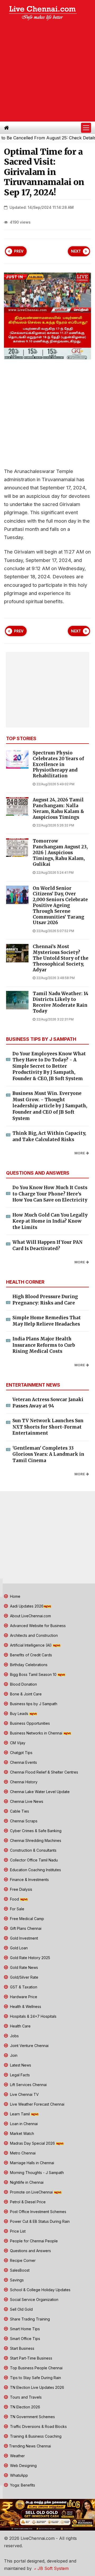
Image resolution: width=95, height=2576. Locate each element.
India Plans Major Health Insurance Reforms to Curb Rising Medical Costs (44, 1345)
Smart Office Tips (25, 2339)
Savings (16, 2280)
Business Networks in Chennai (36, 1733)
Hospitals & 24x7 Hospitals (33, 2016)
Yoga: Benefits (22, 2485)
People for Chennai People (33, 2241)
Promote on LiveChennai (31, 2192)
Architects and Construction (33, 1635)
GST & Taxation (23, 1987)
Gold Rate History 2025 (30, 1958)
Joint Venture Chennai (29, 2046)
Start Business (22, 2348)
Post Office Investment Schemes (38, 2212)
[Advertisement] (47, 72)
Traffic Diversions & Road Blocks (38, 2426)
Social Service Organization (34, 2300)
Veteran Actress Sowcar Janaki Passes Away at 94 (48, 1403)
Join (13, 2055)
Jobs (14, 2036)
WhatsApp (18, 2475)
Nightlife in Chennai (26, 2182)
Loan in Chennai (23, 2124)
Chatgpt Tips (21, 1753)
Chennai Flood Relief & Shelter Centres (44, 1772)
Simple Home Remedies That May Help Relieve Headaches (47, 1321)
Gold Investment (23, 1938)
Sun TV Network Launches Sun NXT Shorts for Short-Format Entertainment (48, 1427)
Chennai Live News (26, 1801)
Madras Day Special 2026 (32, 2143)
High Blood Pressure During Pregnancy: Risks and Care (45, 1300)
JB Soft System (52, 2568)
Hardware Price (23, 1997)
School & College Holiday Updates (40, 2290)
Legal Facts (19, 2075)
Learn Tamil (20, 2114)
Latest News (20, 2065)
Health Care (20, 2026)
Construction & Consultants (33, 1850)
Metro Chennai (22, 2153)
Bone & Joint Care (25, 1694)
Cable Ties (19, 1811)
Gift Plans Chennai (25, 1928)
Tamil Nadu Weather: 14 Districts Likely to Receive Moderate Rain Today (61, 1002)
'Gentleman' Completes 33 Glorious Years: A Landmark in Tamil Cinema (48, 1454)
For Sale (17, 1909)
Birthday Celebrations (28, 1665)
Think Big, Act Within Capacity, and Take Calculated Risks (49, 1136)
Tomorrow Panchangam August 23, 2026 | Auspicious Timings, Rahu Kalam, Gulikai (60, 853)
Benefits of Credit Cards (30, 1655)
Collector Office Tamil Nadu (33, 1860)
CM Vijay (17, 1743)
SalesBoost (19, 2270)
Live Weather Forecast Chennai (37, 2104)
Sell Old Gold (21, 2309)
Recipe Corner (22, 2260)
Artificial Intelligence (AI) (31, 1645)
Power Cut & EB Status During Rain (39, 2221)
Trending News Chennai (30, 2446)
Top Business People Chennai (36, 2368)
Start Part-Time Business (31, 2358)
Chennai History (23, 1782)
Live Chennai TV (24, 2094)
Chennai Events (23, 1762)
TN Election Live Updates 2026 (37, 2387)
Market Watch (22, 2133)
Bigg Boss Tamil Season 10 (33, 1674)
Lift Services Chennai (28, 2085)
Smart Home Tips (24, 2329)
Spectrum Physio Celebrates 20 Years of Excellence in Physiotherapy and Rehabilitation (58, 764)
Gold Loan (18, 1948)
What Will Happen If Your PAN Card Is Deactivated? (47, 1245)
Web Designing (23, 2466)
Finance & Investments (29, 1880)
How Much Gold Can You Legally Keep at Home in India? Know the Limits (50, 1221)
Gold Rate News (23, 1967)
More (80, 1153)
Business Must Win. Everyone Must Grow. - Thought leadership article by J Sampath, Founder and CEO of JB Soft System (50, 1106)
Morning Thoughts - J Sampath (36, 2173)
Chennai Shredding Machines (35, 1840)
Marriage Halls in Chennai (32, 2163)
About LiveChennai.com (30, 1616)
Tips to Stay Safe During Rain (35, 2378)
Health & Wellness (25, 2007)
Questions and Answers (30, 2251)
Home (15, 1596)
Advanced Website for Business (37, 1626)
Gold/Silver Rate (24, 1977)
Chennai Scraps (23, 1821)
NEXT (76, 251)
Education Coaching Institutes (35, 1870)
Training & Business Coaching (35, 2436)
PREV (19, 251)
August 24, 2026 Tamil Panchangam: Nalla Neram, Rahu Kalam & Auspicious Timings (58, 809)
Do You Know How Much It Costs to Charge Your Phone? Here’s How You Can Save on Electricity (50, 1194)
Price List (17, 2231)
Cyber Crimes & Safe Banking (35, 1831)
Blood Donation (23, 1684)
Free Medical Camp (27, 1919)
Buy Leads (19, 1714)
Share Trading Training (29, 2319)
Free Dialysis (21, 1889)
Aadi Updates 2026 (26, 1606)
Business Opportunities (29, 1723)
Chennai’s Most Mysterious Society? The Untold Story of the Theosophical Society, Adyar (61, 958)
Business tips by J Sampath (33, 1704)
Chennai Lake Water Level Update (39, 1792)
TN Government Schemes (32, 2417)
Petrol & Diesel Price (27, 2202)
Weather (17, 2456)
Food (15, 1899)
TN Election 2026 (25, 2407)
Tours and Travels (25, 2397)
